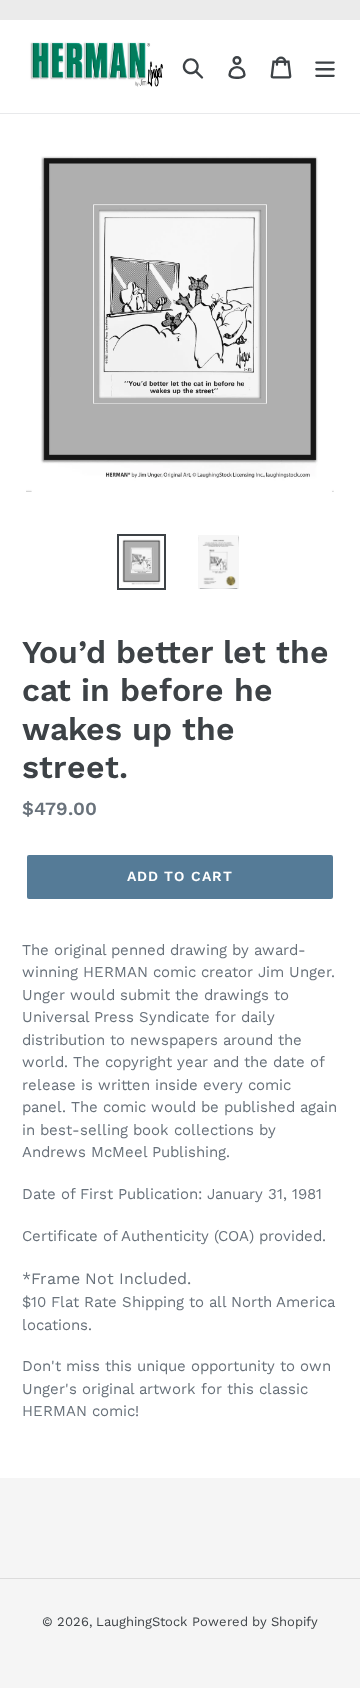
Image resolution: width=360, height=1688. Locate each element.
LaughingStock (141, 1621)
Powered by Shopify (255, 1621)
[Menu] (325, 66)
